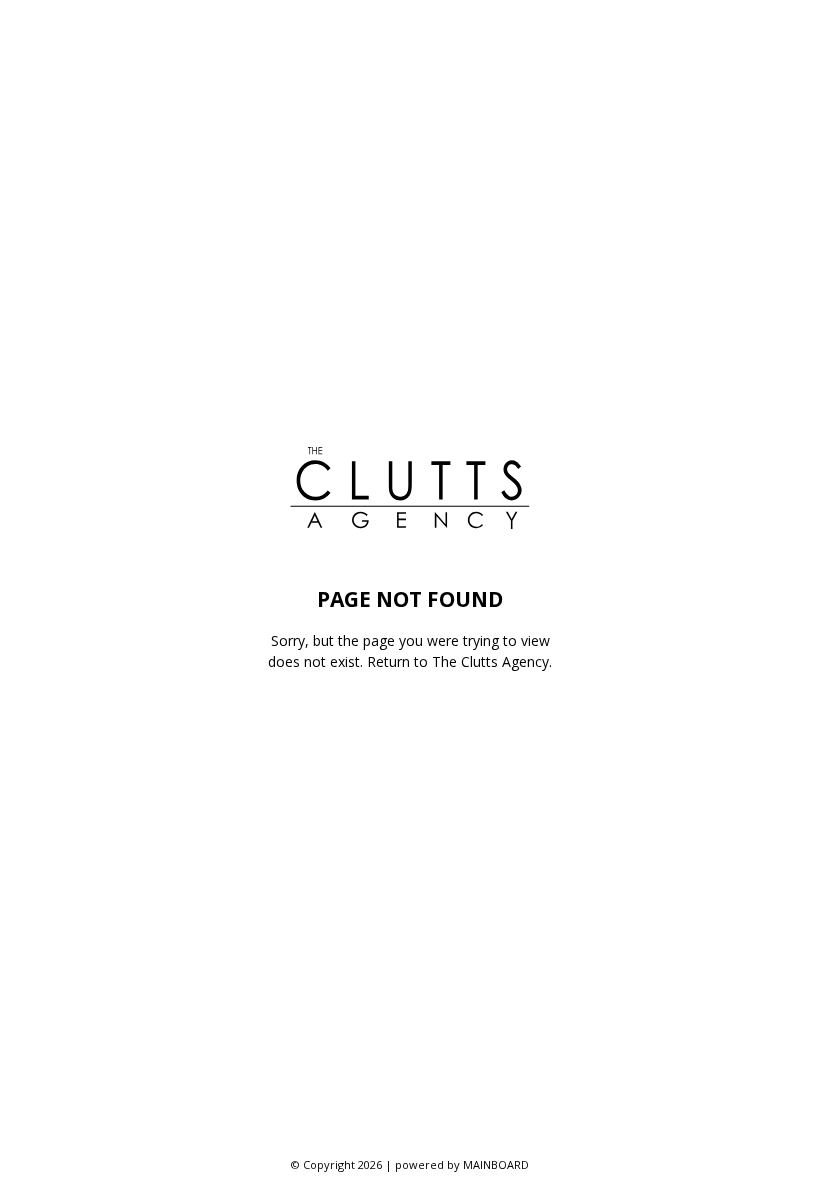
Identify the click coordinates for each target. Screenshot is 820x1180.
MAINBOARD (496, 1164)
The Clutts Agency (490, 661)
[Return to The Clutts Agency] (410, 488)
